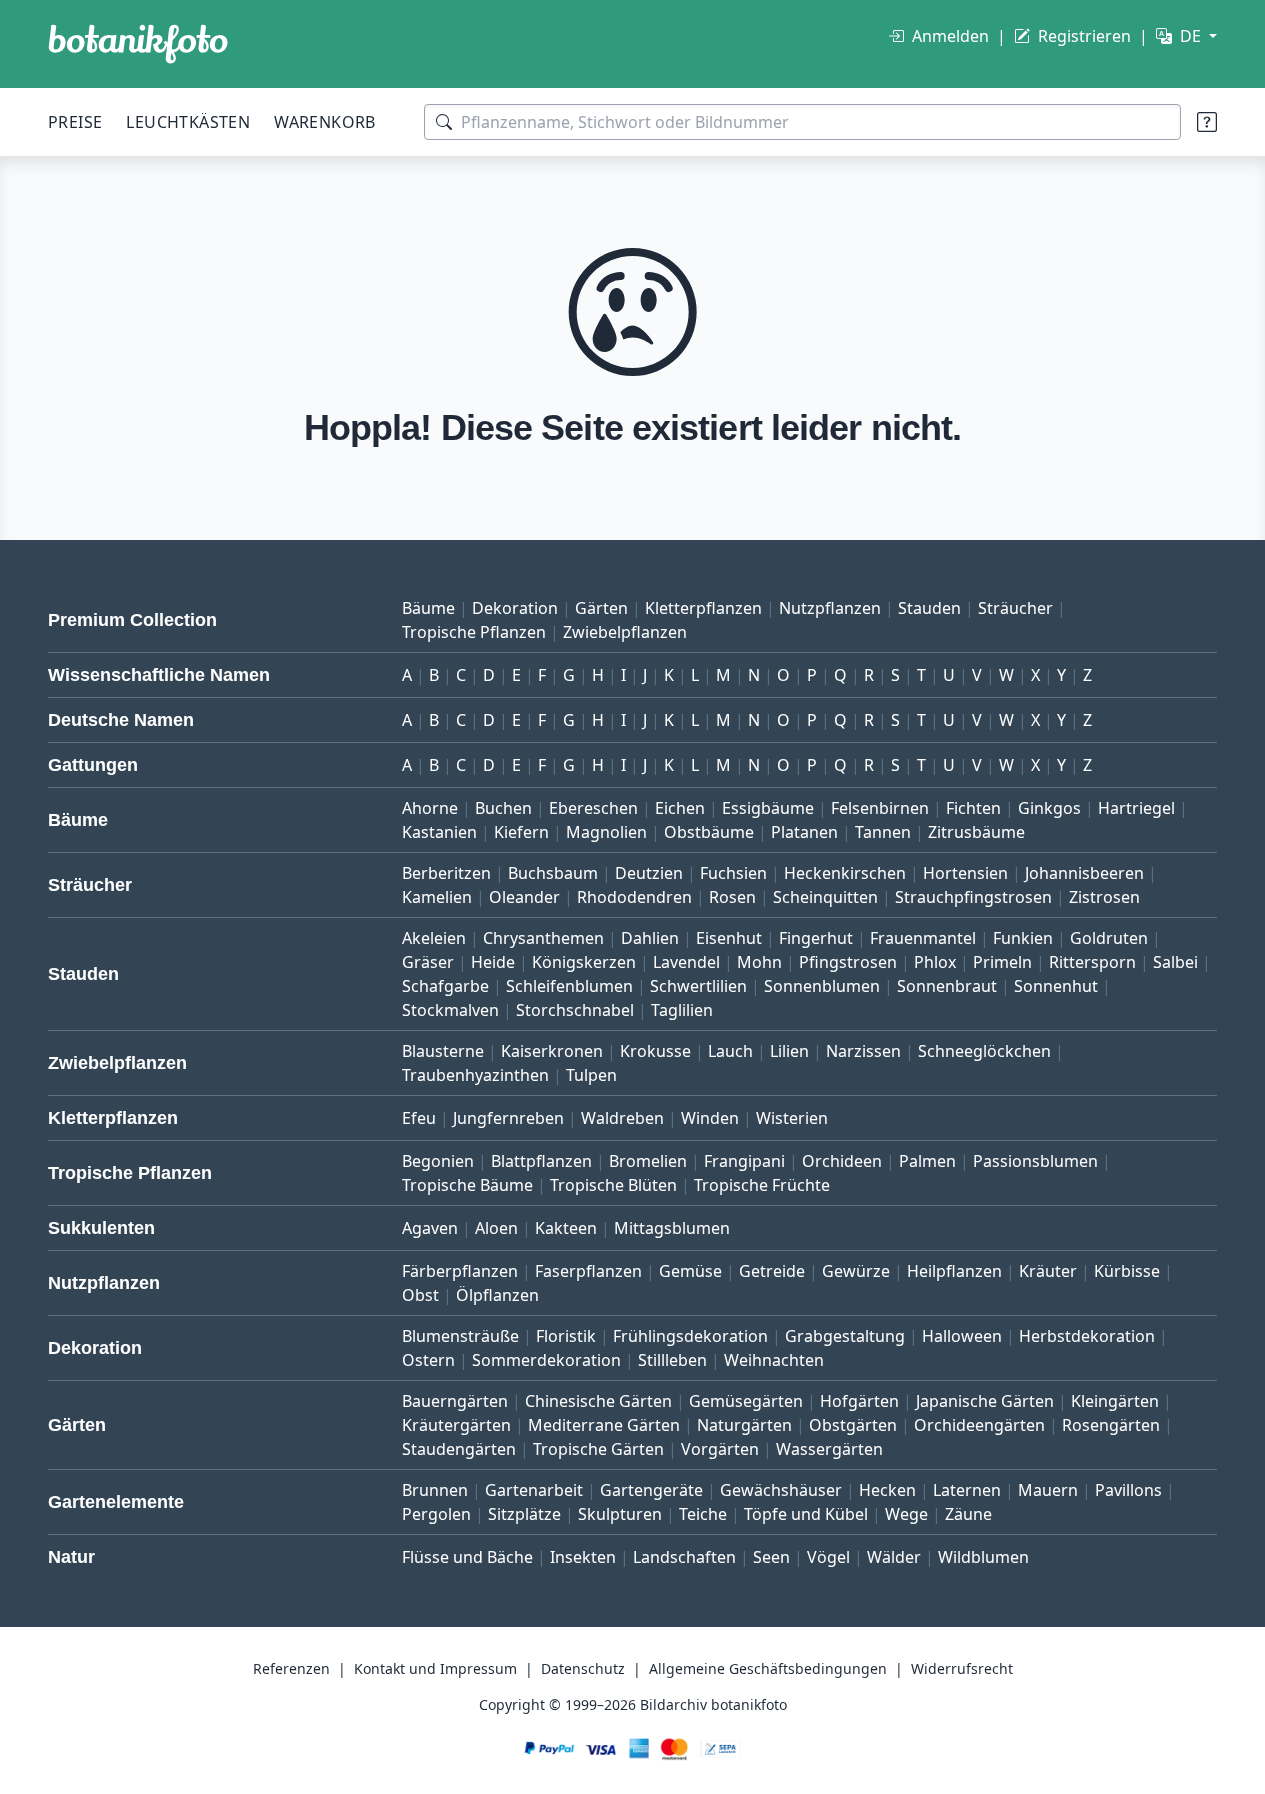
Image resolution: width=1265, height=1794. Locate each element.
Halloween (962, 1336)
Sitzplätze (524, 1514)
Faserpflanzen (588, 1271)
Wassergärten (829, 1449)
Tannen (883, 832)
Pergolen (436, 1514)
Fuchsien (733, 873)
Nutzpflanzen (830, 608)
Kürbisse (1127, 1271)
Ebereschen (593, 808)
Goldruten (1109, 938)
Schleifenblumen (569, 986)
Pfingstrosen (848, 962)
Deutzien (649, 873)
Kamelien (437, 897)
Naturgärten (744, 1425)
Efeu (419, 1118)
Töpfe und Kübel (806, 1514)
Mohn (759, 962)
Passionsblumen (1035, 1161)
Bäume (428, 608)
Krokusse (655, 1051)
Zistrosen (1104, 897)
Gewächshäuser (781, 1490)
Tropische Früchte (762, 1185)
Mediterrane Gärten (604, 1425)
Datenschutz (583, 1668)
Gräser (428, 962)
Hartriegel (1136, 808)
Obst (420, 1295)
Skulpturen (620, 1514)
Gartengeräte (651, 1490)
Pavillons (1128, 1490)
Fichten (973, 808)
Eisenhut (729, 938)
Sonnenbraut (947, 986)
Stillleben (672, 1360)
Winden (710, 1118)
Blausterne (443, 1051)
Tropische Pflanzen (474, 632)
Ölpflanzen (497, 1295)
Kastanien (439, 832)
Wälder (894, 1557)
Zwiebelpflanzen (625, 632)
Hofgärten (859, 1401)
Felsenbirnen (880, 808)
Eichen (680, 808)
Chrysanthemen (543, 938)
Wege (906, 1514)
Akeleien (434, 938)
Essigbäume (768, 808)
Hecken (887, 1490)
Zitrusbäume (976, 832)
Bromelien (648, 1161)
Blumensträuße (460, 1336)
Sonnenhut (1056, 986)
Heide (493, 962)
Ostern (428, 1360)
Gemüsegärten (746, 1401)
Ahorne (430, 808)
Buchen (503, 808)
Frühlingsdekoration (690, 1336)
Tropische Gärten (598, 1449)
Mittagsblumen (672, 1228)
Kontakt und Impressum (435, 1668)
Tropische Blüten (613, 1185)
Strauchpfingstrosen (973, 897)
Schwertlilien (698, 986)
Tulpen (591, 1075)
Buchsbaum (553, 873)
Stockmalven (450, 1010)
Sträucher (1015, 608)
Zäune (968, 1514)
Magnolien (606, 832)
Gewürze (856, 1271)
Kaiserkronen (552, 1051)
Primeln (1002, 962)
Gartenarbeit (534, 1490)
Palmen (927, 1161)
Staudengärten (459, 1449)
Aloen (496, 1228)
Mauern (1048, 1490)
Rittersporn (1092, 962)
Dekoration (515, 608)
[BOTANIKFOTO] (138, 44)
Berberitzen (446, 873)
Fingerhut (816, 938)
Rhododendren (634, 897)
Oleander (524, 897)
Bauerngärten (455, 1401)
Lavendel (686, 962)
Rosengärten (1111, 1425)
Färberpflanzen (460, 1271)
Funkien (1023, 938)
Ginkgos (1049, 808)
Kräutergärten (456, 1425)
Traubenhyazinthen (475, 1075)
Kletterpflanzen (703, 608)
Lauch (730, 1051)
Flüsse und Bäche (467, 1557)
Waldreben (622, 1118)
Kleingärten (1115, 1401)
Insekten (583, 1557)
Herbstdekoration (1087, 1336)
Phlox (935, 962)
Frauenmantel (923, 938)
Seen (771, 1557)
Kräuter (1048, 1271)
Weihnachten (774, 1360)
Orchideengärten (979, 1425)
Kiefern (521, 832)
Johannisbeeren (1084, 873)
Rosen (732, 897)
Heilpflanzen (954, 1271)
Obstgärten (853, 1425)
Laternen (967, 1490)
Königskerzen (584, 962)
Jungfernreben (508, 1118)
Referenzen (291, 1668)
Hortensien (965, 873)
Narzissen (863, 1051)
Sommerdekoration (546, 1360)
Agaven (430, 1228)
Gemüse (690, 1271)
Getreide (772, 1271)
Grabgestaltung (845, 1336)
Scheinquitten (825, 897)
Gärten (601, 608)
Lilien (789, 1051)
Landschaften (684, 1557)
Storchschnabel (575, 1010)
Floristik (566, 1336)
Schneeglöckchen (984, 1051)
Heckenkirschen (845, 873)
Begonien (438, 1161)
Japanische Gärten (985, 1401)
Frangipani (744, 1161)
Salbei (1175, 962)
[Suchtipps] (1207, 122)
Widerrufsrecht (962, 1668)
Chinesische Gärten (598, 1401)
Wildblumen (983, 1557)
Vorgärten (720, 1449)
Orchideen (842, 1161)
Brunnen (435, 1490)
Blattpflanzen (541, 1161)
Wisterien (792, 1118)
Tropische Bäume (467, 1185)
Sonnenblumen (822, 986)
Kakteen (566, 1228)
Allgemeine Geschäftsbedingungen (768, 1668)
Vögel (828, 1557)
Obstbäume (709, 832)
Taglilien (682, 1010)
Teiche (703, 1514)
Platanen (804, 832)
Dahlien (650, 938)
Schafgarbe (445, 986)
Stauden (929, 608)
